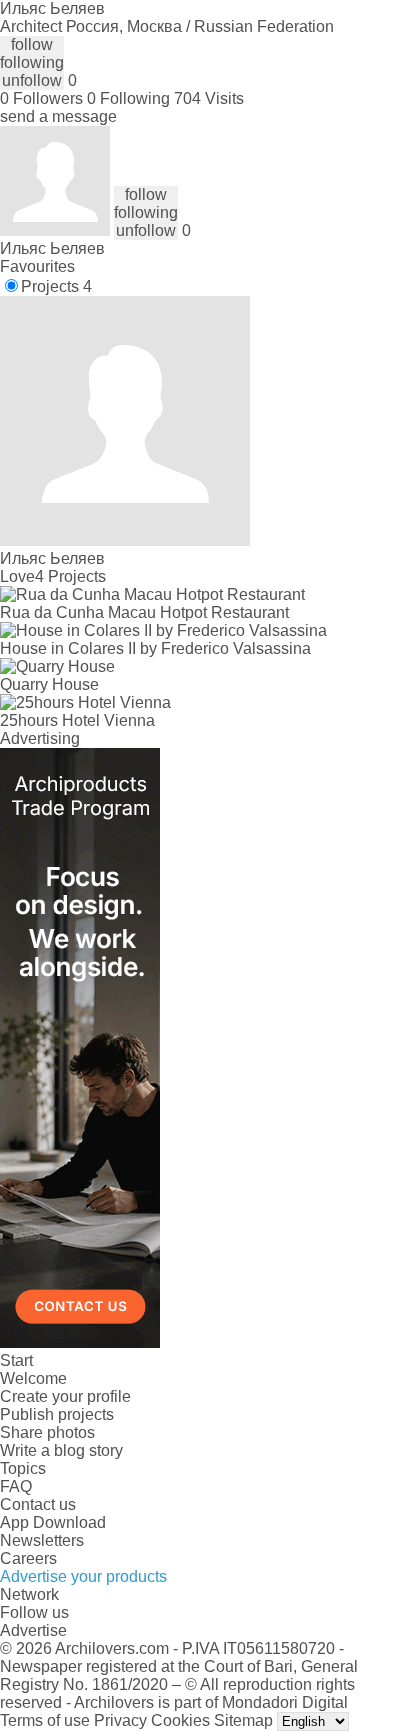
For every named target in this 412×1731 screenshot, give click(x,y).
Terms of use (45, 1720)
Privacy (120, 1720)
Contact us (38, 1504)
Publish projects (57, 1414)
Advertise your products (83, 1576)
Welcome (33, 1378)
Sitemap (243, 1720)
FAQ (16, 1486)
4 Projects (70, 576)
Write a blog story (61, 1450)
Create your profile (65, 1396)
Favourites (37, 266)
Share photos (47, 1432)
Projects (56, 286)
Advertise (33, 1630)
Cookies (180, 1720)
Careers (28, 1558)
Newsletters (42, 1540)
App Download (53, 1522)
